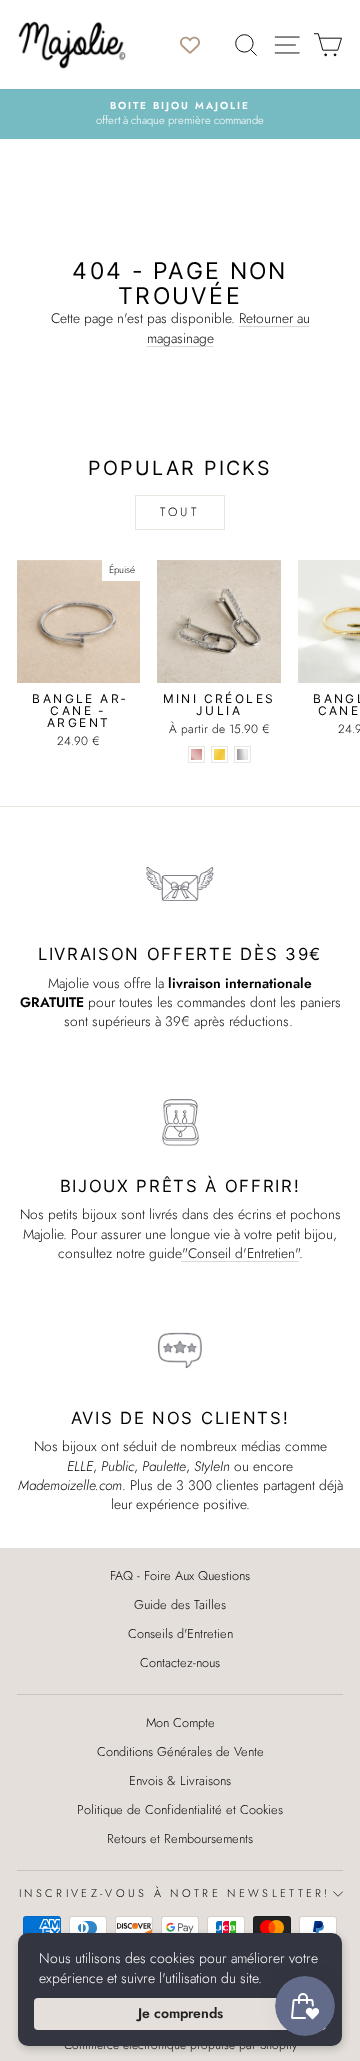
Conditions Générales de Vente (180, 1751)
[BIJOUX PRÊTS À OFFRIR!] (180, 1120)
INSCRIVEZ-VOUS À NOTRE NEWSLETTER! (175, 1893)
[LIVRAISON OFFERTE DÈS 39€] (180, 888)
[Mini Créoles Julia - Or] (219, 754)
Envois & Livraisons (180, 1780)
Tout (179, 512)
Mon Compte (180, 1722)
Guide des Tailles (180, 1604)
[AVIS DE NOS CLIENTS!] (180, 1351)
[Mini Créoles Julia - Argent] (242, 754)
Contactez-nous (180, 1662)
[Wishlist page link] (199, 45)
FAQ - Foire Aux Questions (180, 1575)
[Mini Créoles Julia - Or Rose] (196, 754)
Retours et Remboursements (180, 1838)
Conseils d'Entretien (180, 1633)
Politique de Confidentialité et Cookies (180, 1809)
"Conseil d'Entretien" (240, 1253)
